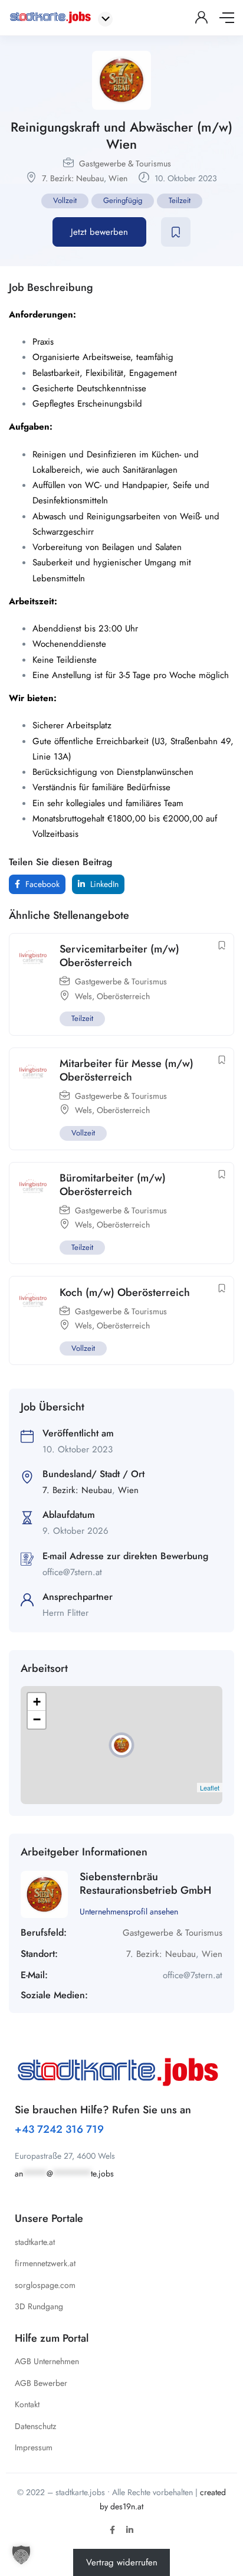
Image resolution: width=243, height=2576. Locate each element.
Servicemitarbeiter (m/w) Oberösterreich (119, 956)
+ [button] (37, 1702)
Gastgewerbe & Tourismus (125, 163)
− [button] (37, 1719)
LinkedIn (103, 884)
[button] (21, 2555)
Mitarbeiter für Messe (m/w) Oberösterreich (127, 1070)
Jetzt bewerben (99, 232)
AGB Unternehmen (47, 2361)
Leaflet (210, 1788)
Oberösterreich (123, 996)
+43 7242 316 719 (59, 2129)
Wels (83, 996)
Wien (118, 178)
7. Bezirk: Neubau (73, 178)
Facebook (41, 884)
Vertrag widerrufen (122, 2562)
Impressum (34, 2447)
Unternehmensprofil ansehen (129, 1911)
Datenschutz (35, 2426)
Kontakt (27, 2404)
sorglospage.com (45, 2285)
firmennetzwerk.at (45, 2263)
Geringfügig (123, 200)
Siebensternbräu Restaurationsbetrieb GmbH (145, 1883)
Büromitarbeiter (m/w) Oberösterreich (113, 1185)
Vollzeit (65, 200)
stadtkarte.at (35, 2242)
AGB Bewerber (41, 2383)
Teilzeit (180, 200)
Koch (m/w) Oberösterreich (125, 1292)
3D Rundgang (39, 2306)
